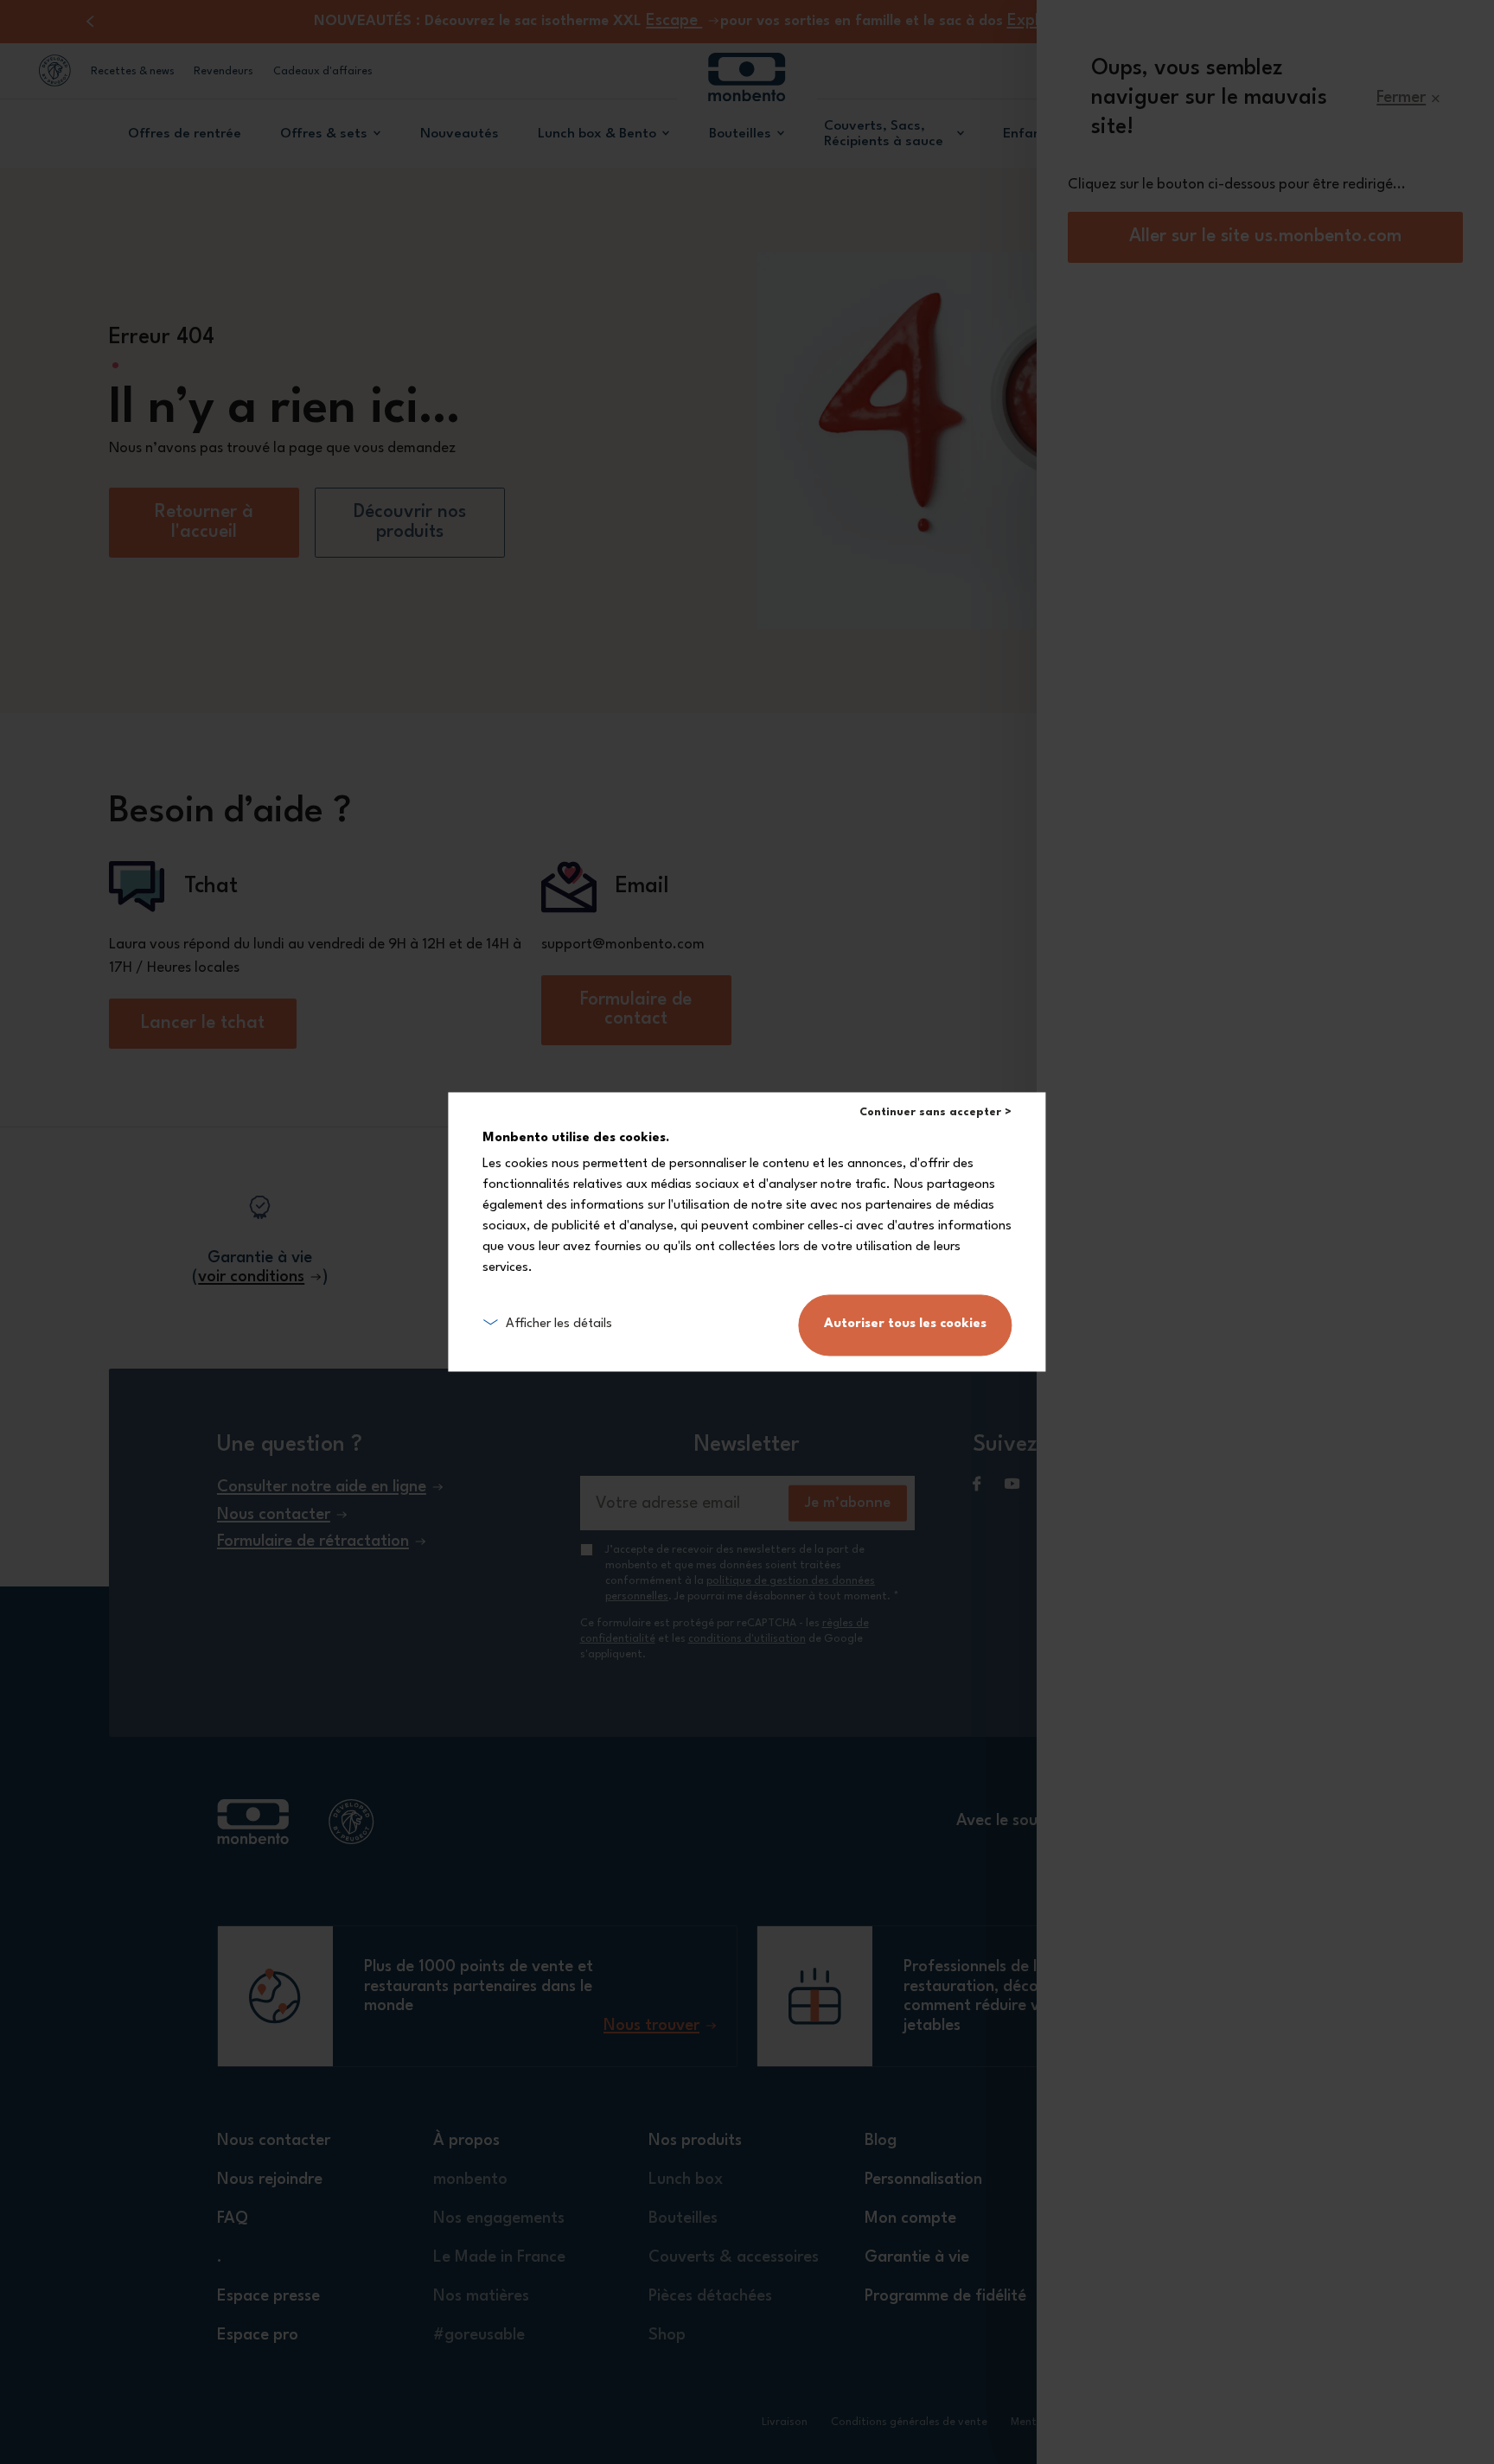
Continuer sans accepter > (935, 1112)
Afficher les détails (559, 1325)
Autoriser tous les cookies (905, 1325)
